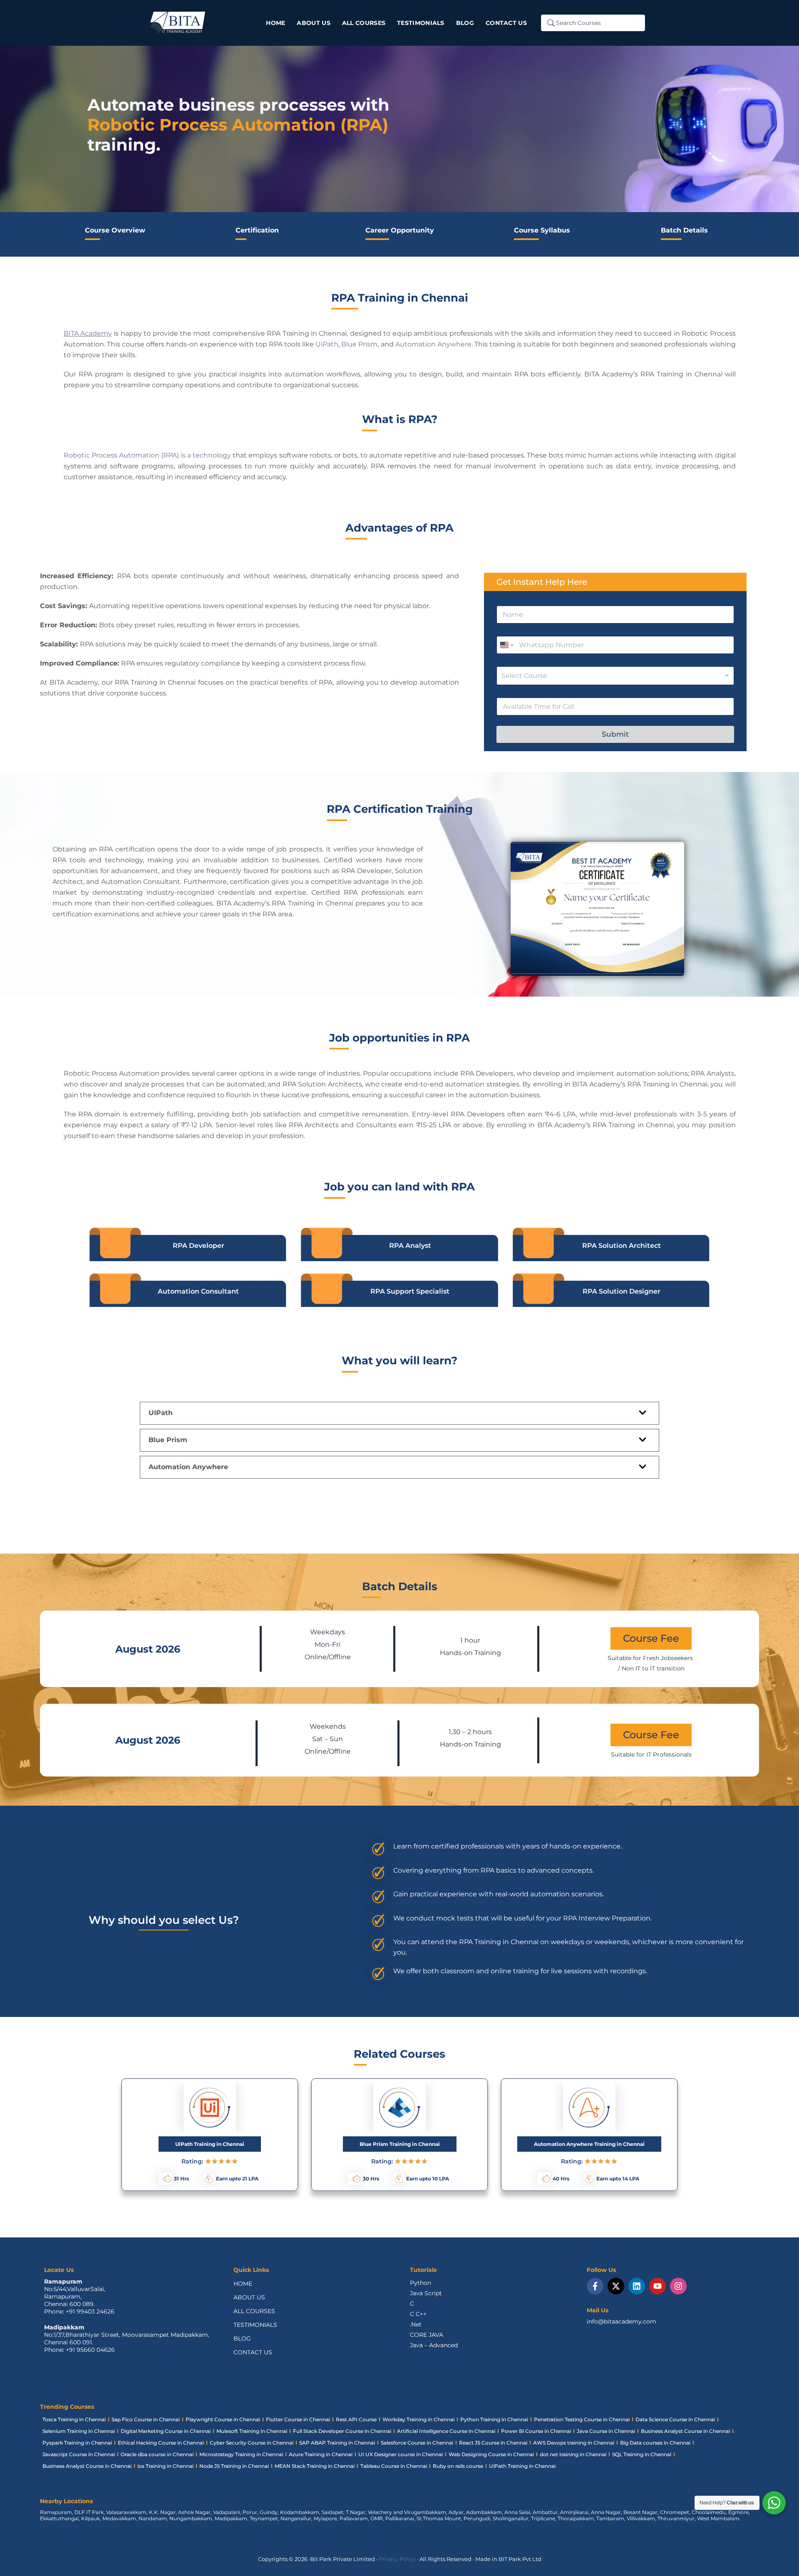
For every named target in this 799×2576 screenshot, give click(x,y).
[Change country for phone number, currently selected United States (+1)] (506, 645)
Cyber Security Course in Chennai (252, 2443)
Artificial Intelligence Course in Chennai (446, 2431)
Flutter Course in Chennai (298, 2419)
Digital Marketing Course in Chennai (166, 2431)
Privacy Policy (397, 2559)
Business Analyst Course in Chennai (685, 2431)
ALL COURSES (254, 2311)
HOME (243, 2284)
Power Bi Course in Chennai (536, 2431)
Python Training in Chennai (494, 2419)
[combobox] (615, 676)
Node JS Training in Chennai (234, 2466)
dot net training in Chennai (573, 2454)
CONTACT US (253, 2352)
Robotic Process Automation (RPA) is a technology (148, 455)
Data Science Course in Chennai (675, 2419)
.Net (416, 2324)
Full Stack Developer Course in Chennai (342, 2431)
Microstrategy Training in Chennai (241, 2454)
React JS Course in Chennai (493, 2443)
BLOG (242, 2338)
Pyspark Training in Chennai (77, 2443)
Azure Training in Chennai (321, 2454)
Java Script (426, 2293)
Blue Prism (359, 344)
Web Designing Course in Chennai (491, 2454)
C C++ (418, 2314)
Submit (615, 734)
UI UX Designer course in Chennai (401, 2454)
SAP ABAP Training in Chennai (337, 2443)
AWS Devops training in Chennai (574, 2443)
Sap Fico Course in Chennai (146, 2419)
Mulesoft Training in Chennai (252, 2431)
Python (421, 2283)
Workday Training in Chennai (418, 2419)
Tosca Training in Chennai (74, 2419)
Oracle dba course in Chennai (157, 2454)
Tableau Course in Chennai (394, 2466)
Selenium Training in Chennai (79, 2431)
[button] (399, 1413)
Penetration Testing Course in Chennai (582, 2419)
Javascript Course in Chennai (79, 2454)
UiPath (327, 344)
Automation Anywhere (433, 344)
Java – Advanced (434, 2345)
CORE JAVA (427, 2335)
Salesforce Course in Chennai (417, 2443)
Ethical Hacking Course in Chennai (161, 2443)
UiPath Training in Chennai (522, 2466)
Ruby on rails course (458, 2466)
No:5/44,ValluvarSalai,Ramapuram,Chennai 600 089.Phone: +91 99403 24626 (79, 2300)
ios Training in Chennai (165, 2466)
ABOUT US (249, 2297)
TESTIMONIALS (255, 2325)
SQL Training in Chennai (642, 2454)
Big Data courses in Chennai (655, 2443)
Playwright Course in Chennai (223, 2419)
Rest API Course (356, 2419)
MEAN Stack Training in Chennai (315, 2466)
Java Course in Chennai (606, 2431)
